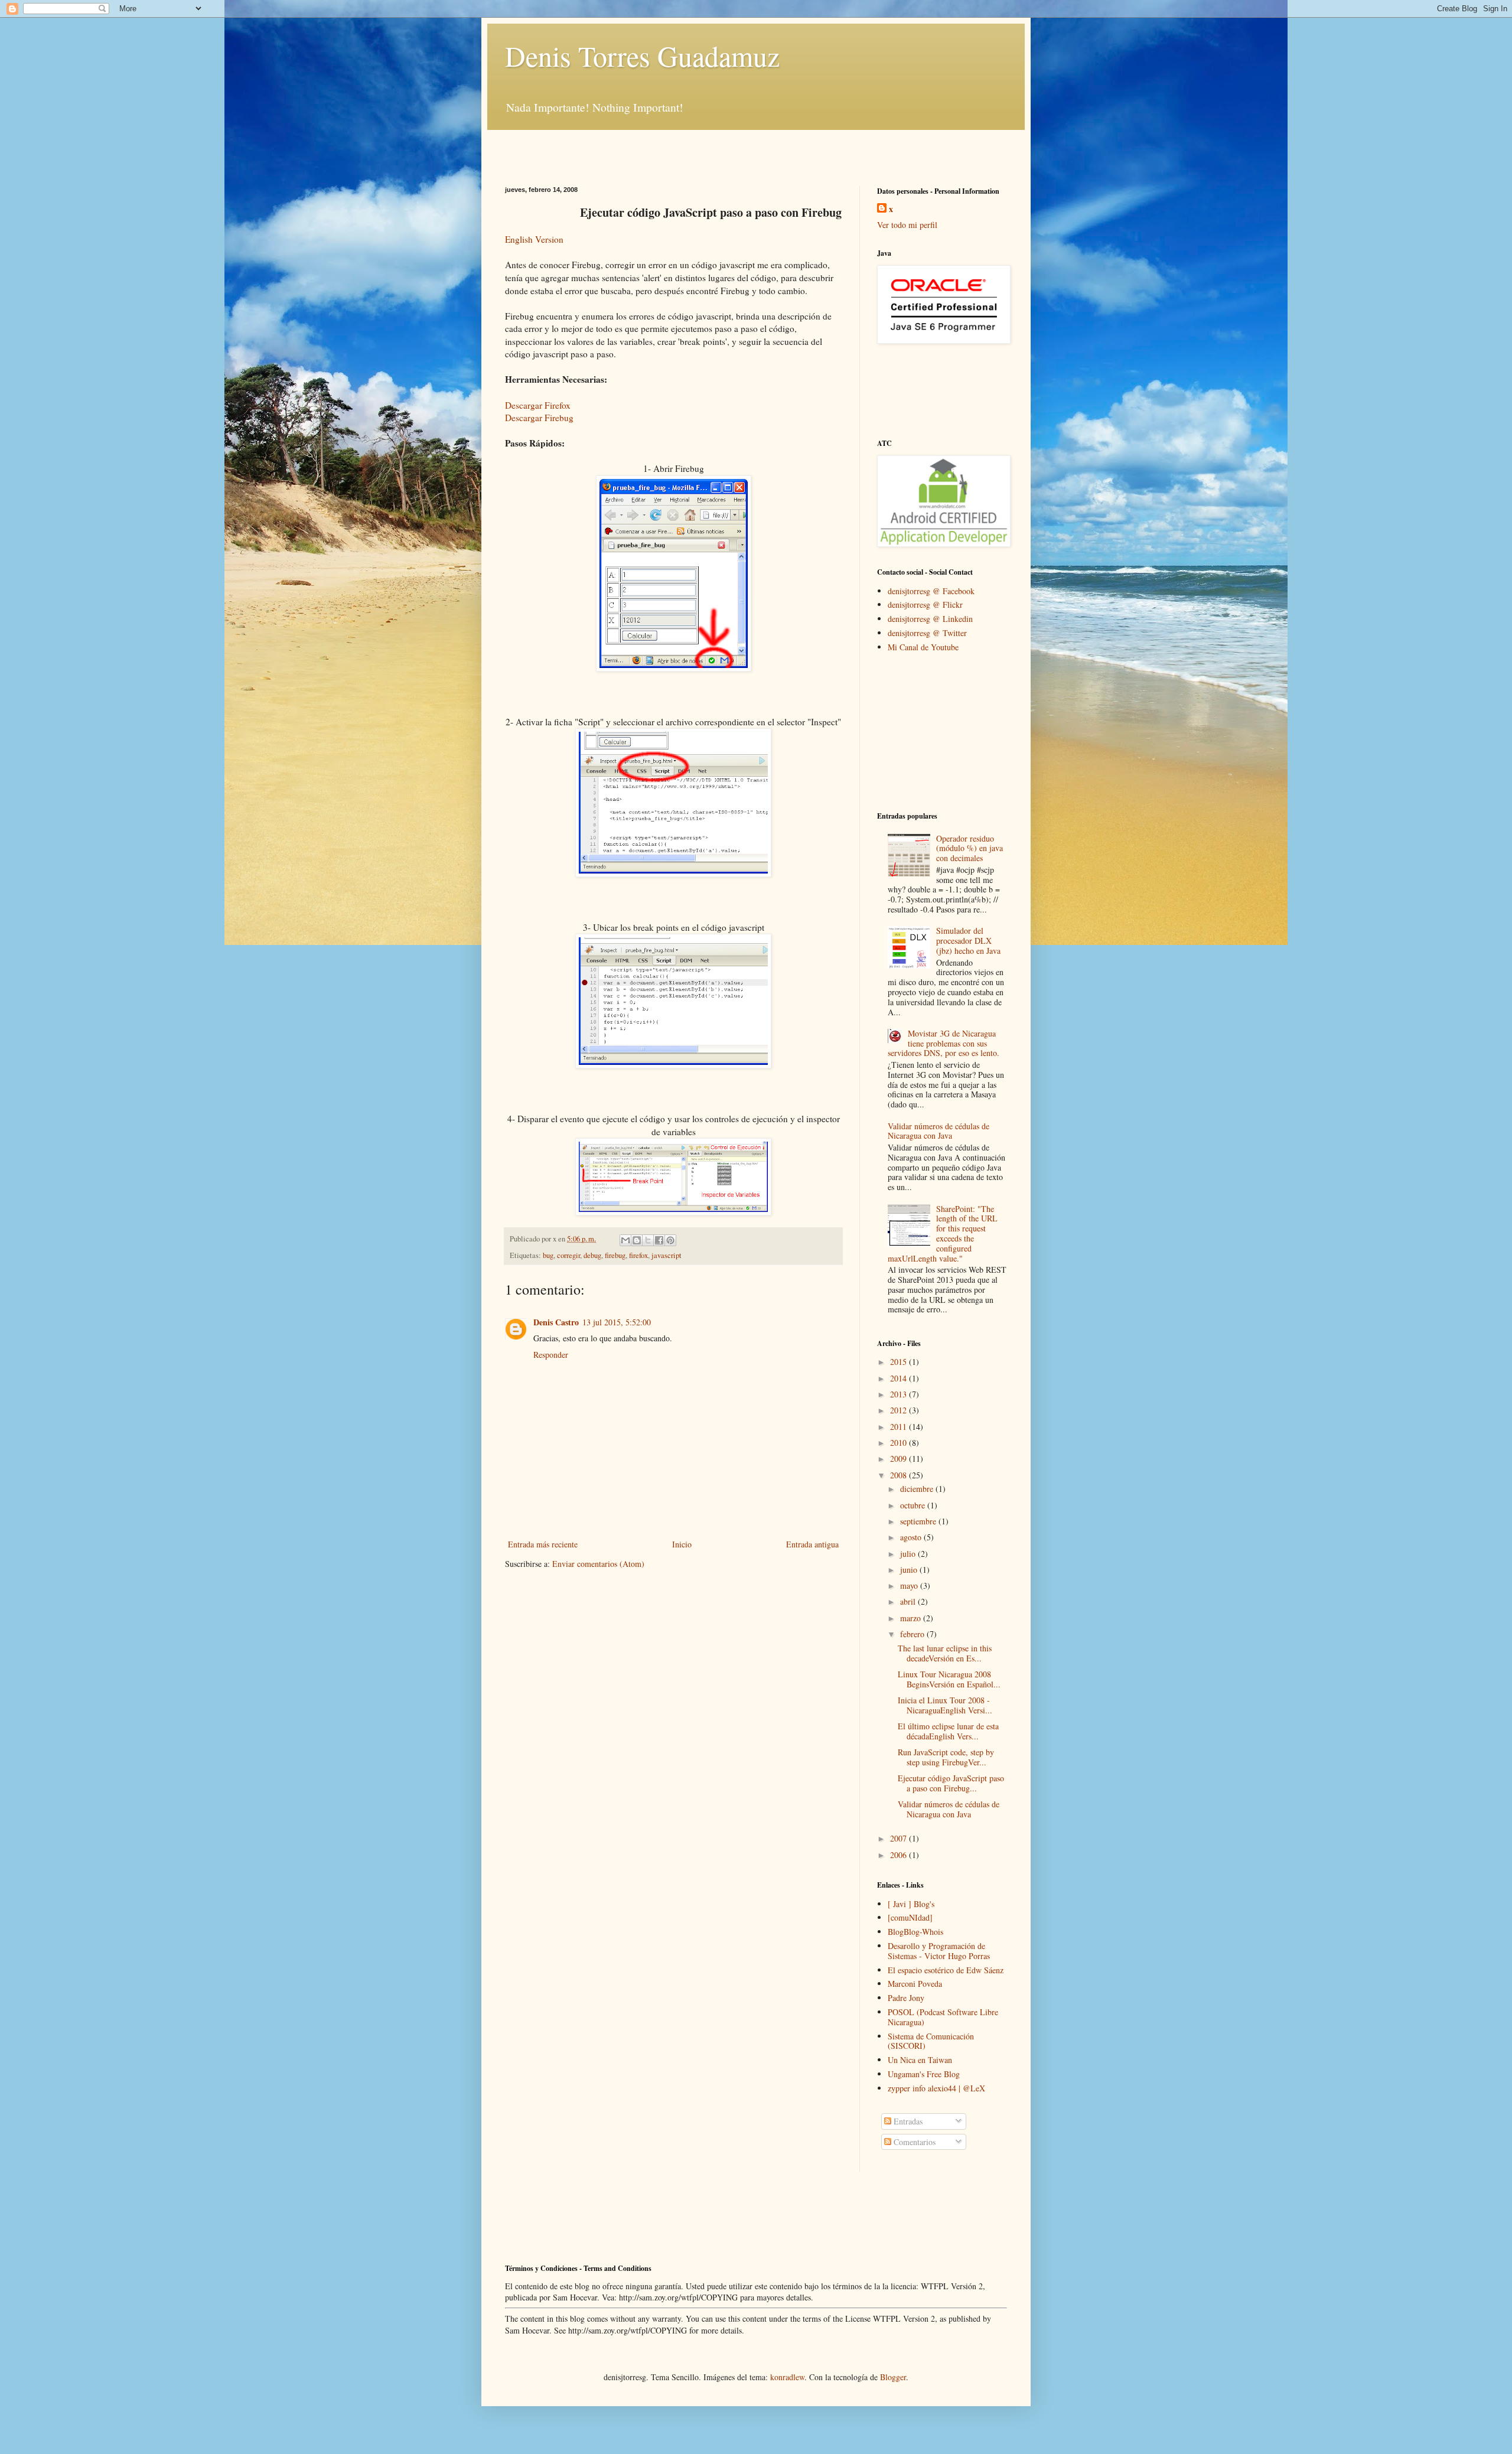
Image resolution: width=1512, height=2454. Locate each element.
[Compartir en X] (648, 1240)
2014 (900, 1378)
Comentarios (913, 2142)
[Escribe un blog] (637, 1240)
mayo (910, 1586)
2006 (900, 1855)
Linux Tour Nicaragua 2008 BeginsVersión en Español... (949, 1679)
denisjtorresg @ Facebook (931, 591)
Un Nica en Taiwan (920, 2060)
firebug (615, 1255)
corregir (568, 1255)
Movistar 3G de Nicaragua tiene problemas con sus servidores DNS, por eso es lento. (944, 1043)
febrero (913, 1634)
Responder (551, 1355)
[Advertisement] (643, 148)
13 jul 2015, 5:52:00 (617, 1322)
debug (592, 1255)
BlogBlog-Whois (915, 1932)
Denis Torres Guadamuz (642, 56)
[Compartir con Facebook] (659, 1240)
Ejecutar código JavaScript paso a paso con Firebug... (951, 1783)
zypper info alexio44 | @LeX (936, 2088)
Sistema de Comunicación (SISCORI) (931, 2041)
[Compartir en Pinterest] (670, 1240)
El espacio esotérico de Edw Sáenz (946, 1970)
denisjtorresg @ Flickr (925, 604)
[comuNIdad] (910, 1917)
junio (910, 1570)
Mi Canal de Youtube (923, 647)
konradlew (787, 2377)
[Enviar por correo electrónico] (625, 1240)
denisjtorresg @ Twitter (927, 633)
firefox (638, 1255)
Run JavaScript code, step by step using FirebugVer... (946, 1757)
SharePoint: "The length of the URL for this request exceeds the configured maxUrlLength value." (943, 1233)
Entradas (907, 2121)
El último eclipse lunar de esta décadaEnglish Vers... (948, 1731)
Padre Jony (906, 1998)
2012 (900, 1410)
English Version (534, 239)
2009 (900, 1459)
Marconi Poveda (915, 1984)
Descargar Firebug (539, 418)
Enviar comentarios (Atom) (598, 1564)
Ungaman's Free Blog (924, 2074)
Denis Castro (556, 1322)
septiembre (919, 1521)
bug (548, 1255)
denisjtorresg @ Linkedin (930, 619)
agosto (912, 1537)
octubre (914, 1505)
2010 (900, 1443)
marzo (912, 1618)
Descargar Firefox (538, 405)
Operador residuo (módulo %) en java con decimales (970, 848)
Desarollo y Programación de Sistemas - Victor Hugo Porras (939, 1951)
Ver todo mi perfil (907, 225)
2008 (900, 1475)
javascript (667, 1255)
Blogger (893, 2377)
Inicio (682, 1544)
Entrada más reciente (543, 1544)
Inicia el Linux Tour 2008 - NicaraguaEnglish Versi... (945, 1705)
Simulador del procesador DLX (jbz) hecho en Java (968, 941)
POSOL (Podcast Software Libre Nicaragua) (943, 2017)
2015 (900, 1362)
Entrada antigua (812, 1544)
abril (909, 1601)
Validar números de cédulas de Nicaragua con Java (939, 1131)
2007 (900, 1838)
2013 (900, 1394)
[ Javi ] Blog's (911, 1904)
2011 (900, 1427)
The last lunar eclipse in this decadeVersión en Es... (945, 1653)
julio (909, 1554)
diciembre (918, 1489)
